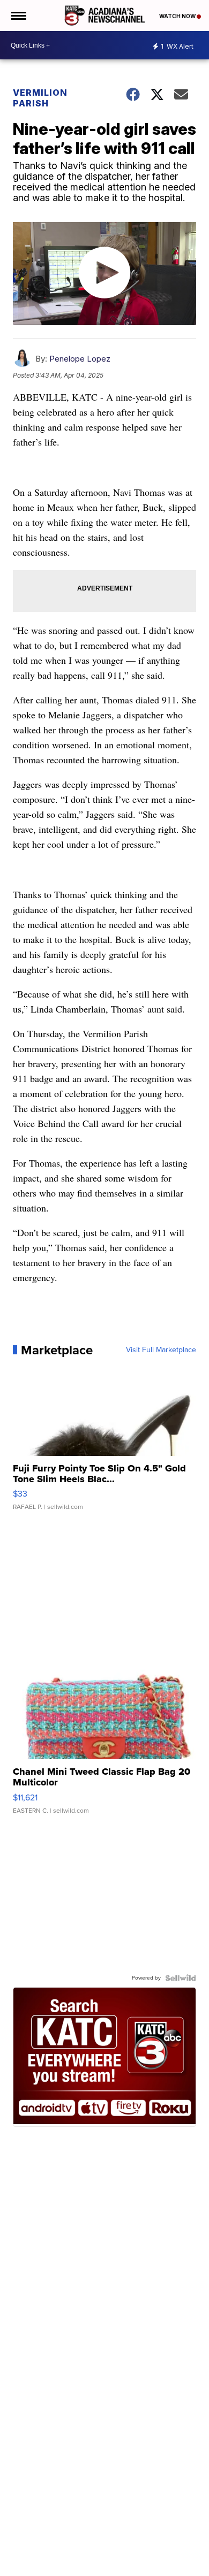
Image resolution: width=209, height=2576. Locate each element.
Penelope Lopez (80, 359)
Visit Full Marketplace (161, 1350)
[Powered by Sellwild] (181, 1978)
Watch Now (178, 16)
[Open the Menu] (18, 16)
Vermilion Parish (40, 98)
